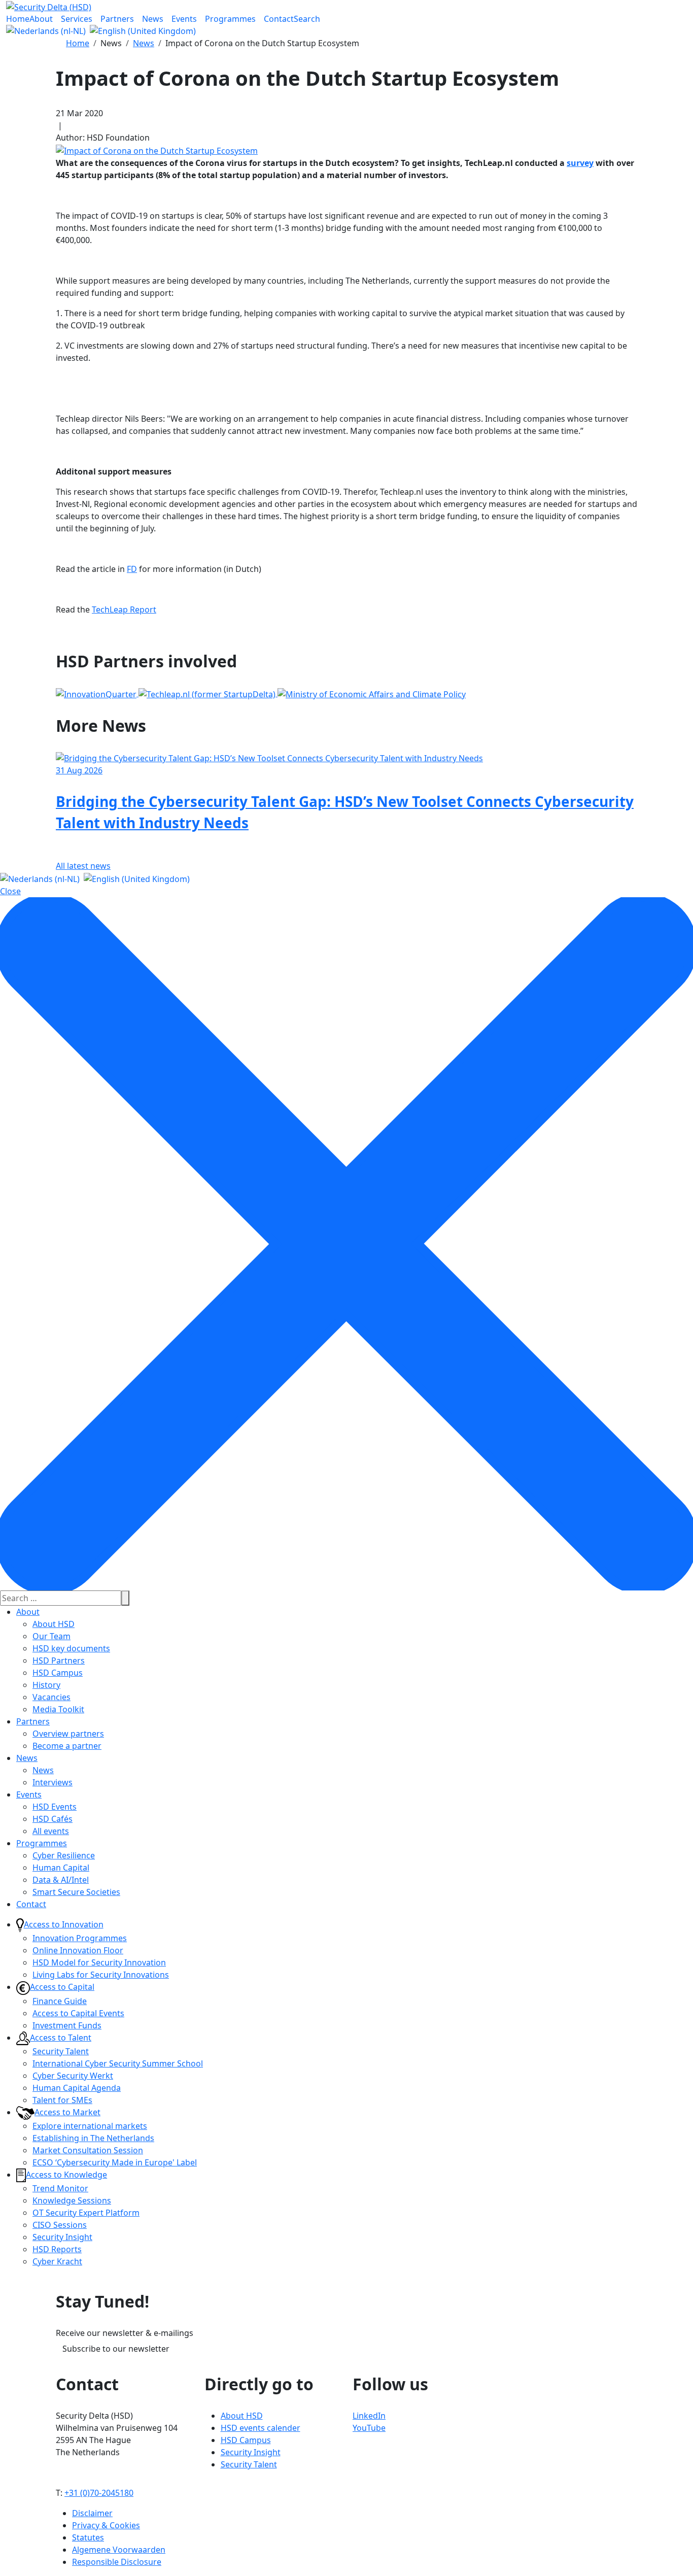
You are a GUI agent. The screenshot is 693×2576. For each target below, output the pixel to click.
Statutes (88, 2537)
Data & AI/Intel (61, 1880)
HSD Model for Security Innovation (99, 1962)
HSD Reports (57, 2249)
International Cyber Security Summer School (118, 2063)
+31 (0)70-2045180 (99, 2493)
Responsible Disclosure (117, 2562)
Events (29, 1794)
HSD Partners (59, 1660)
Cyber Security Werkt (73, 2076)
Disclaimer (92, 2513)
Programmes (42, 1843)
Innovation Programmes (80, 1938)
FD (132, 569)
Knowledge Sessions (72, 2200)
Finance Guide (60, 2001)
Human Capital (61, 1868)
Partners (33, 1721)
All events (51, 1831)
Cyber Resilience (64, 1855)
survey (580, 163)
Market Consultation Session (88, 2150)
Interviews (53, 1782)
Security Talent (61, 2051)
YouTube (369, 2428)
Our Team (51, 1636)
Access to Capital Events (78, 2013)
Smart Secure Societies (76, 1892)
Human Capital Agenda (77, 2088)
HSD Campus (58, 1673)
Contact (31, 1904)
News (27, 1758)
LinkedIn (369, 2416)
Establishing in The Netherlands (93, 2138)
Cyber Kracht (57, 2261)
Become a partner (67, 1746)
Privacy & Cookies (106, 2525)
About (28, 1612)
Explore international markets (90, 2126)
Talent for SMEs (62, 2100)
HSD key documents (71, 1648)
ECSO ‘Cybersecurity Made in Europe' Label (115, 2162)
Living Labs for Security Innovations (101, 1975)
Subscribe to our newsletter (116, 2349)
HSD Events (55, 1807)
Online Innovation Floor (78, 1950)
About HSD (54, 1624)
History (46, 1685)
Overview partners (68, 1734)
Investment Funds (67, 2025)
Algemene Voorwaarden (119, 2550)
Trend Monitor (60, 2188)
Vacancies (51, 1697)
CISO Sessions (60, 2225)
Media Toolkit (58, 1709)
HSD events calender (261, 2428)
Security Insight (62, 2237)
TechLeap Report (124, 609)
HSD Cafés (53, 1819)
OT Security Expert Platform (86, 2213)
